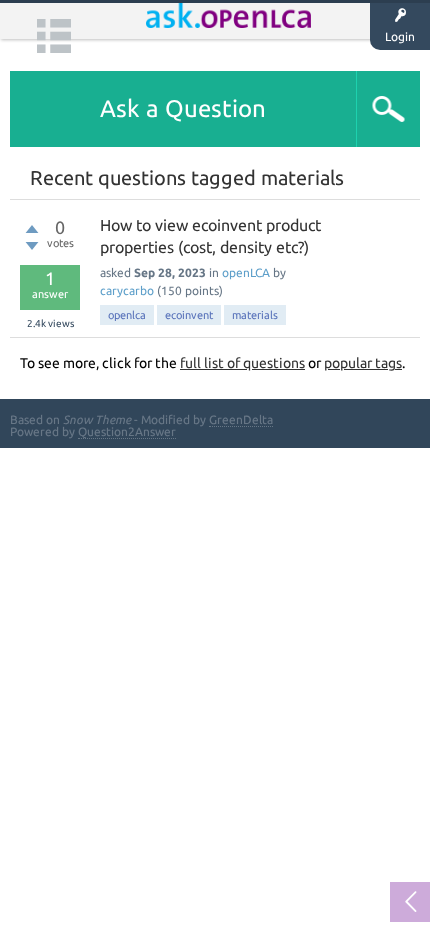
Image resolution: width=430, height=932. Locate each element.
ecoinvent (189, 315)
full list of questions (242, 363)
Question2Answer (127, 431)
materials (255, 315)
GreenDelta (241, 419)
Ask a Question (183, 108)
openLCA (246, 272)
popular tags (363, 363)
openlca (127, 315)
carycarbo (127, 290)
